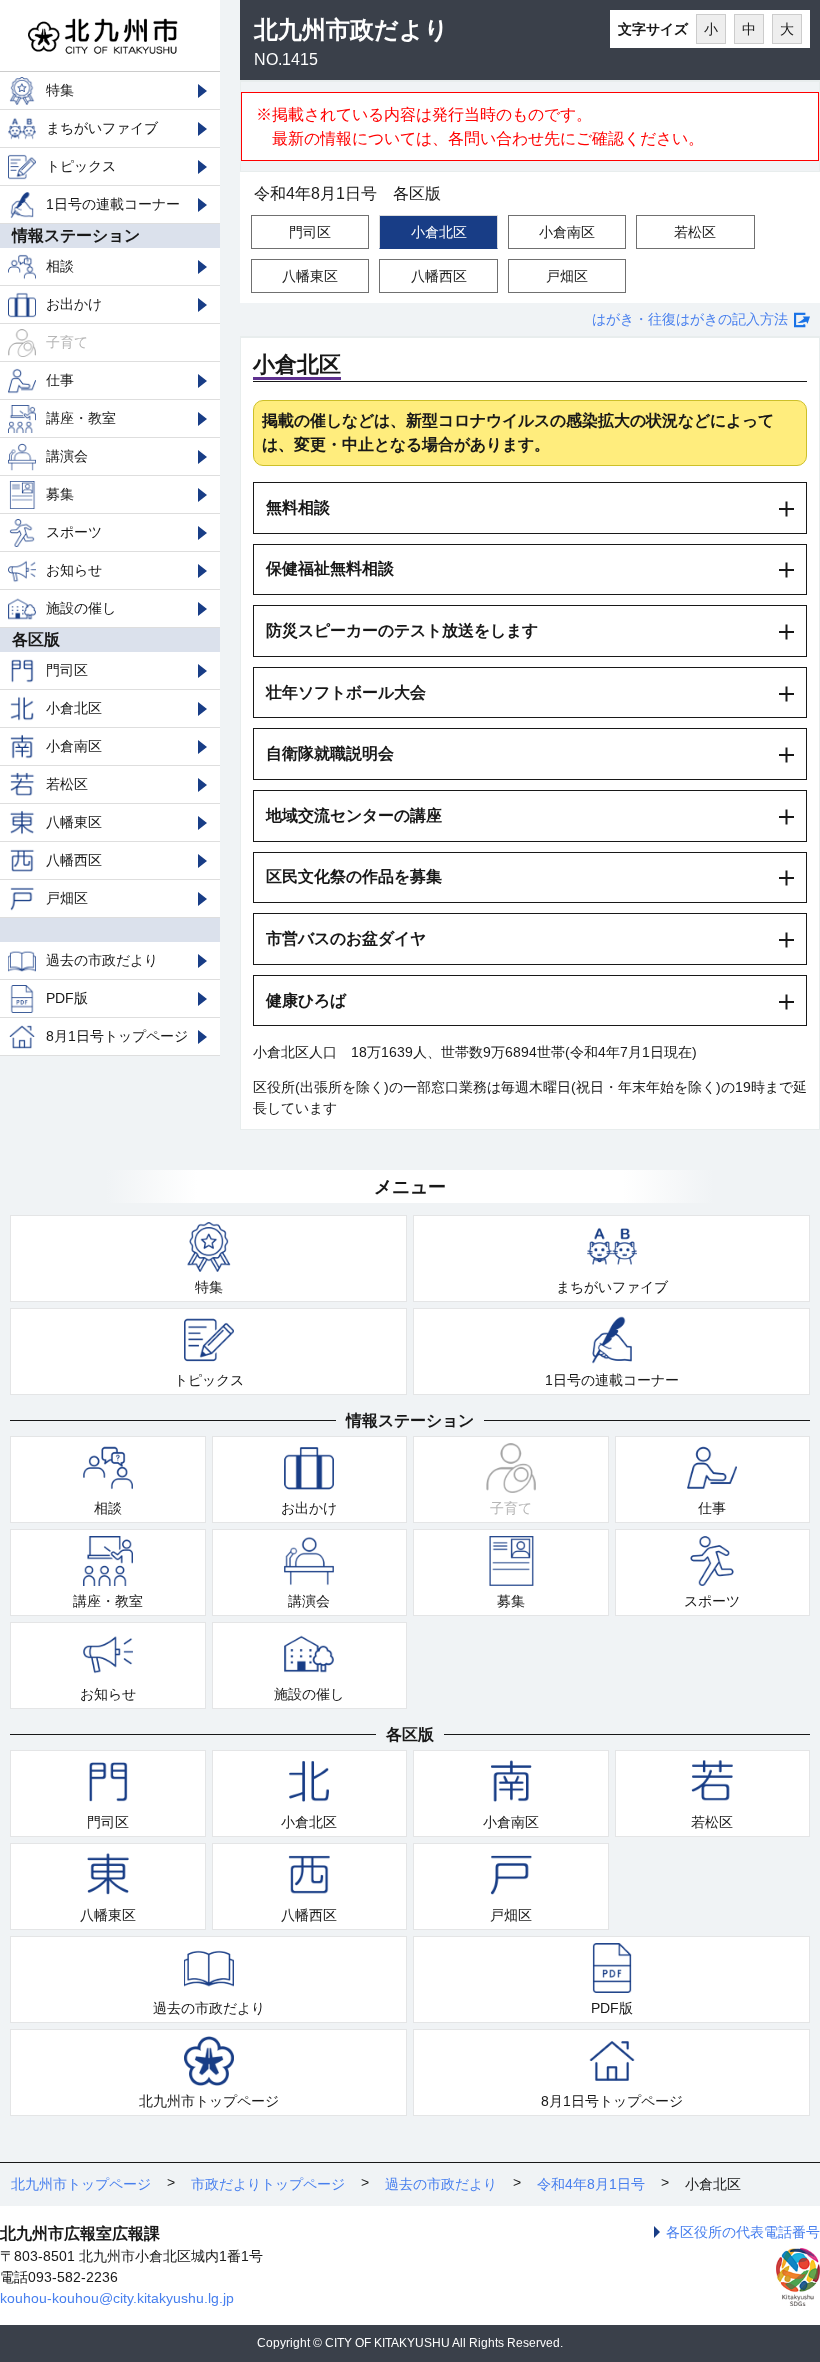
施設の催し (81, 608)
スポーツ (74, 532)
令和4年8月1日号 (591, 2184)
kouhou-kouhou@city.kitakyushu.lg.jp (117, 2298)
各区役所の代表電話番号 (743, 2232)
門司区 (67, 670)
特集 (60, 90)
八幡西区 (74, 860)
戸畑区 (67, 898)
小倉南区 (74, 746)
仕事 (60, 380)
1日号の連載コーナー (113, 204)
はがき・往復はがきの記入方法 (690, 319)
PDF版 (67, 998)
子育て (67, 342)
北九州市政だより (351, 29)
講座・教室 (81, 418)
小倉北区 (74, 708)
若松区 (67, 784)
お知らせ (74, 570)
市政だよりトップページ (268, 2184)
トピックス (81, 166)
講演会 (67, 456)
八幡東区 (74, 822)
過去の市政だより (102, 960)
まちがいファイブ (102, 128)
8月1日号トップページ (117, 1036)
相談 (60, 266)
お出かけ (74, 304)
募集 (60, 494)
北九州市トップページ (209, 2101)
